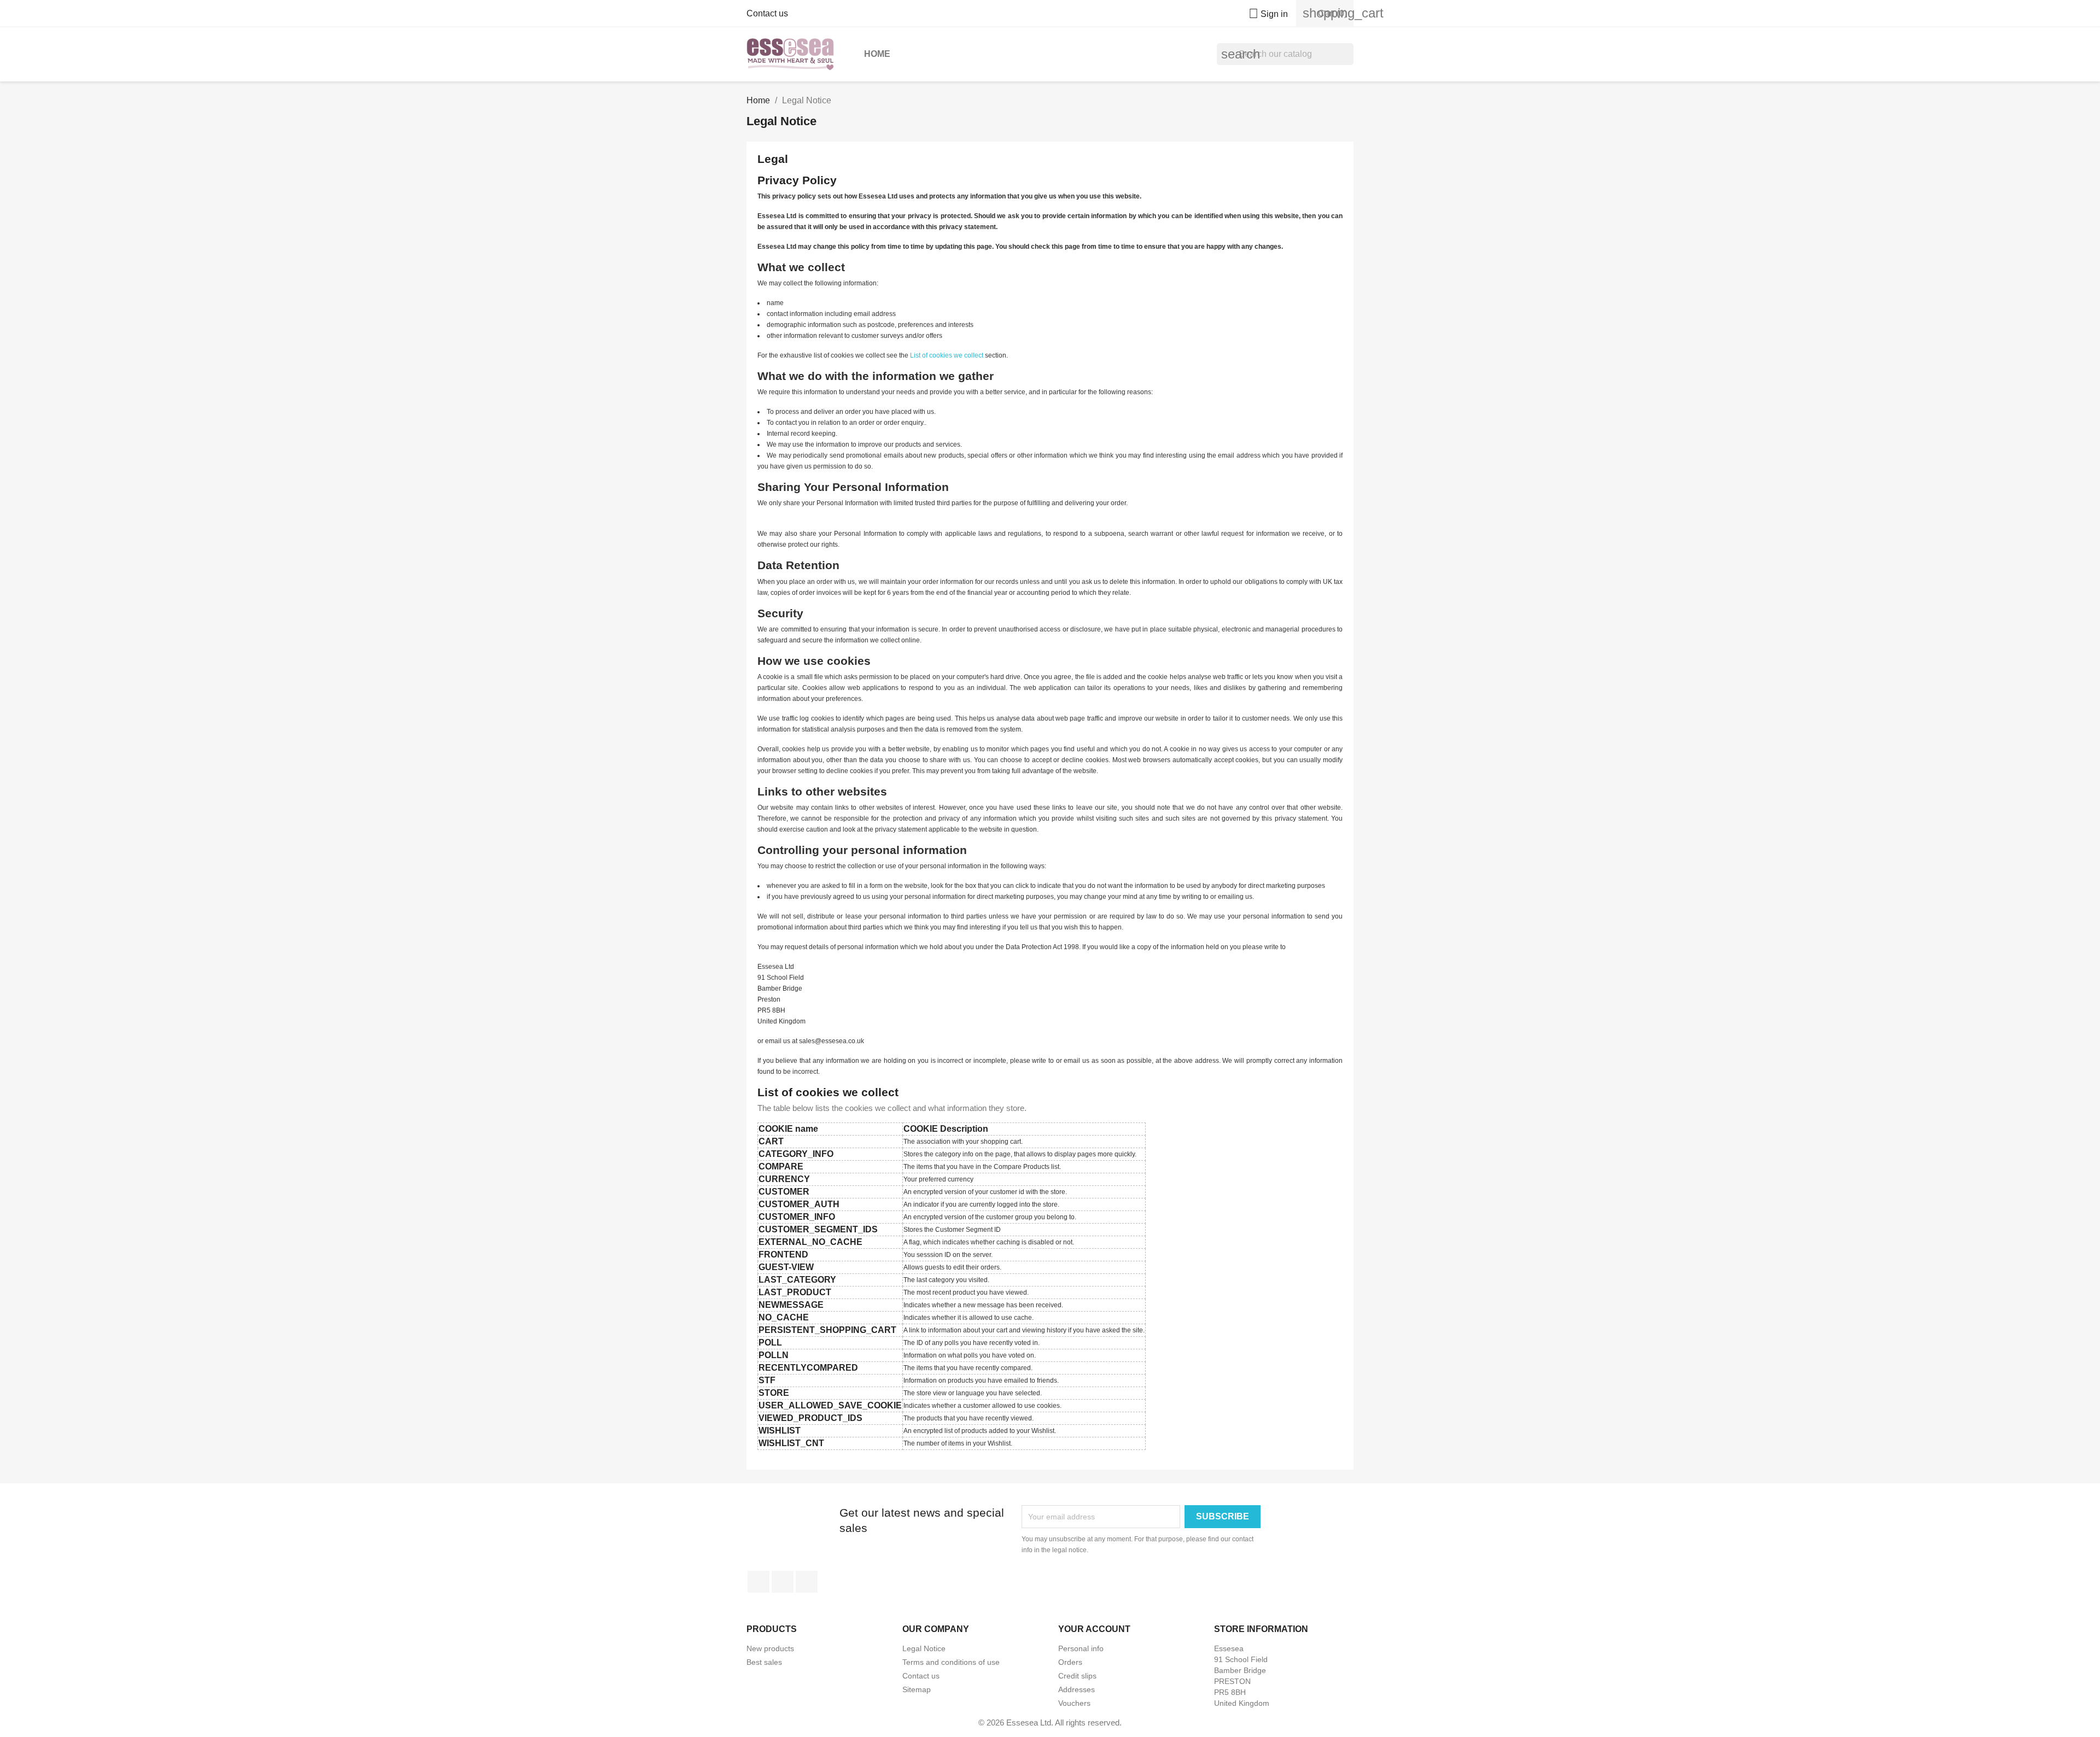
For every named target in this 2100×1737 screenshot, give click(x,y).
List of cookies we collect (947, 355)
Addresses (1077, 1689)
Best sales (764, 1662)
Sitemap (917, 1689)
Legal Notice (924, 1648)
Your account (1094, 1629)
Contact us (767, 13)
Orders (1070, 1662)
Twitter (783, 1582)
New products (770, 1648)
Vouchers (1074, 1703)
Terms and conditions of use (951, 1662)
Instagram (807, 1582)
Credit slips (1077, 1676)
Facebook (759, 1582)
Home (877, 54)
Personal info (1081, 1648)
